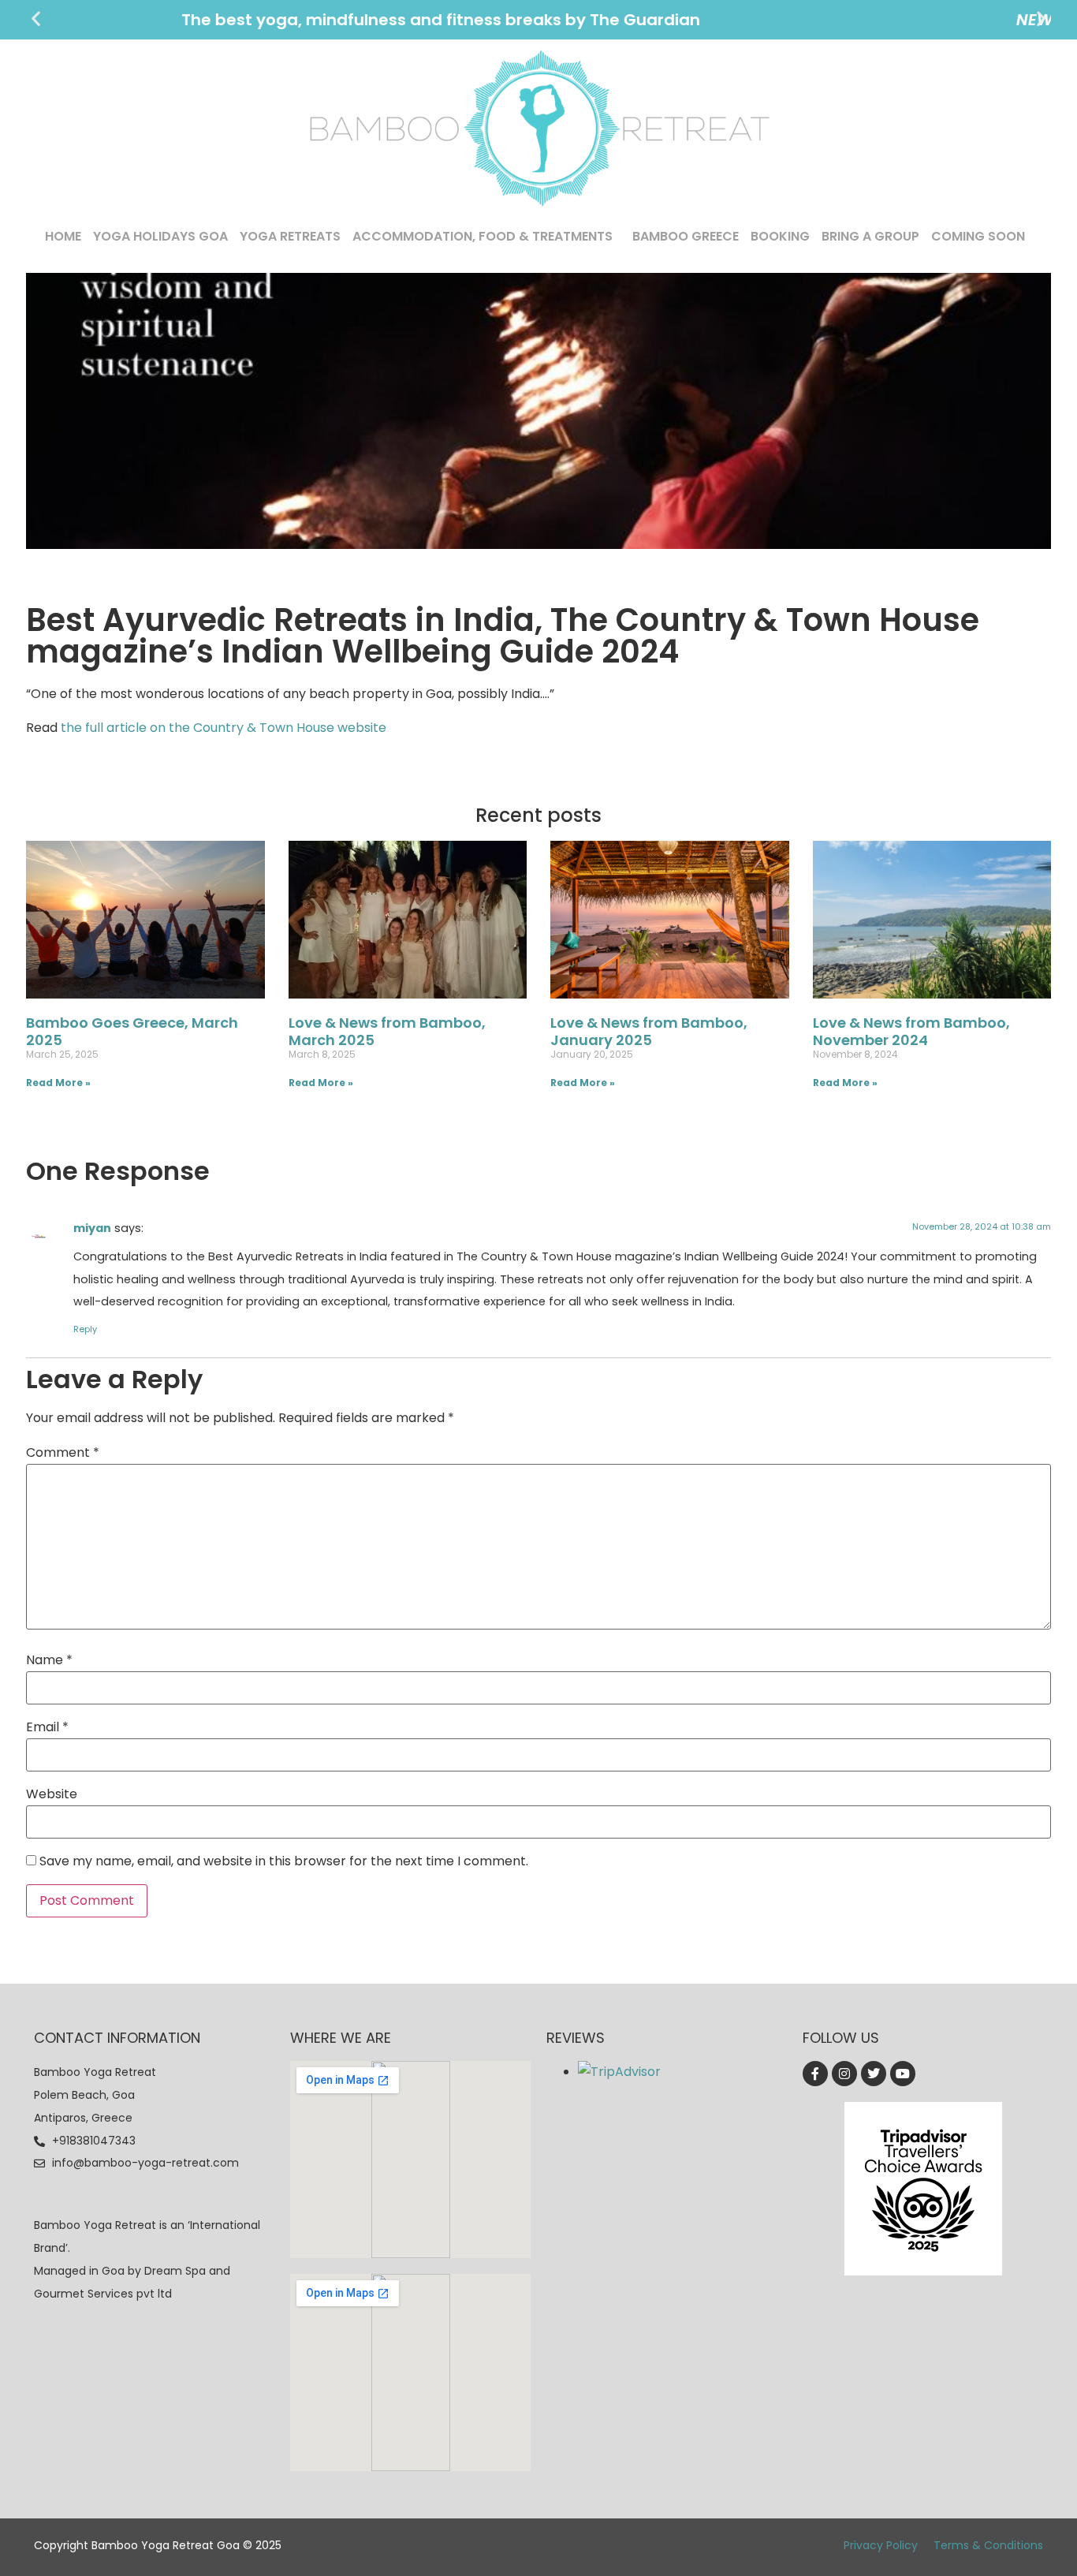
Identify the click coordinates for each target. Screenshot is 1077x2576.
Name (49, 1660)
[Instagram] (844, 2074)
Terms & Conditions (988, 2545)
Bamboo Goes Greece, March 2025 (132, 1031)
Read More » (58, 1083)
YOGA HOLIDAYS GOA (160, 236)
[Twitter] (874, 2074)
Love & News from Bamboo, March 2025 (387, 1031)
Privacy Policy (881, 2545)
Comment (63, 1453)
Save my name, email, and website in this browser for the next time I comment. (284, 1861)
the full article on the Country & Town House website (224, 728)
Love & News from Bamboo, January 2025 (649, 1031)
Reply (85, 1329)
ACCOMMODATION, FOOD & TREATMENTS (483, 236)
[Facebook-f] (815, 2074)
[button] (36, 19)
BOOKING (780, 236)
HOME (63, 236)
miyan (92, 1228)
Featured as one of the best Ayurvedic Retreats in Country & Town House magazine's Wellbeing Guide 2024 (539, 20)
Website (52, 1794)
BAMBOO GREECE (686, 236)
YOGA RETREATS (290, 236)
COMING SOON (978, 236)
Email (47, 1727)
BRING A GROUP (870, 236)
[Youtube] (903, 2074)
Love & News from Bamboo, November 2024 (911, 1031)
